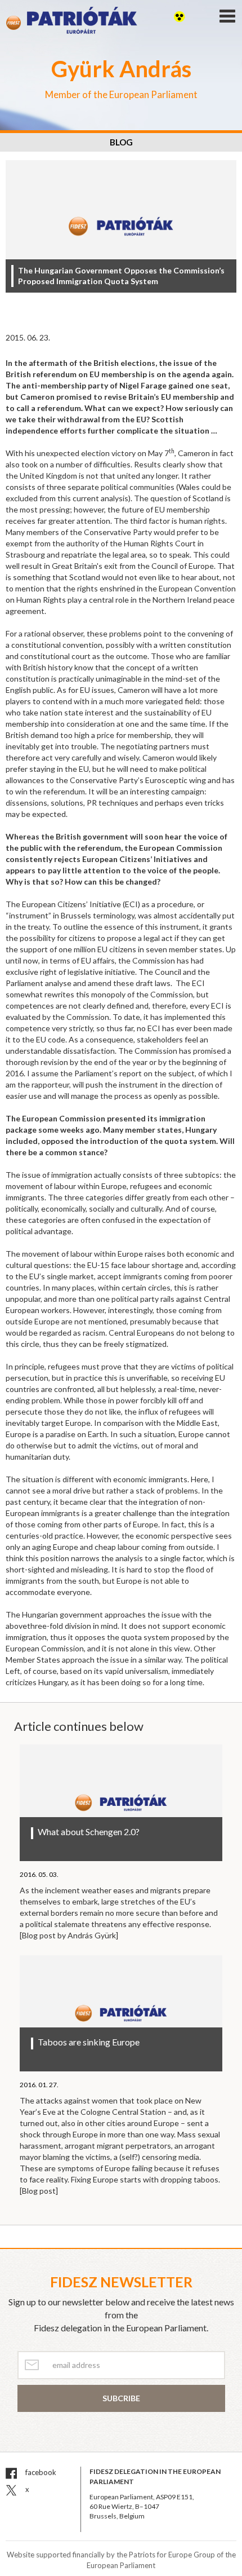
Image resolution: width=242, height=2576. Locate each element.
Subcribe (121, 2398)
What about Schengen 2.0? (89, 1832)
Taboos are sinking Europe (89, 2042)
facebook (40, 2472)
